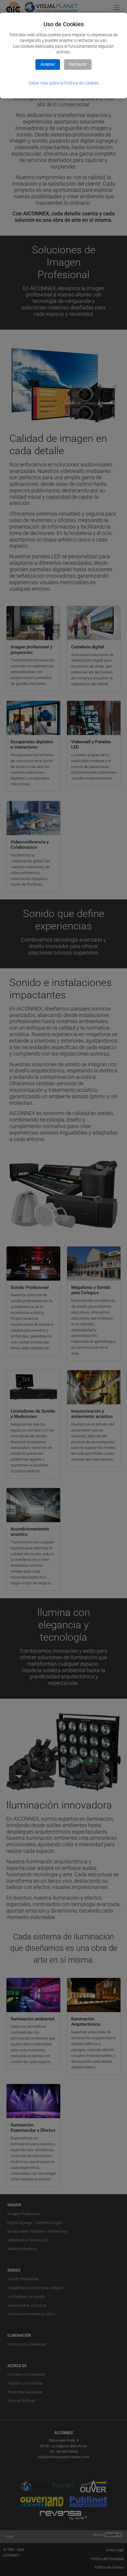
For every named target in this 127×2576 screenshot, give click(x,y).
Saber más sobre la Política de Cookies (64, 83)
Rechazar (78, 64)
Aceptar (48, 64)
